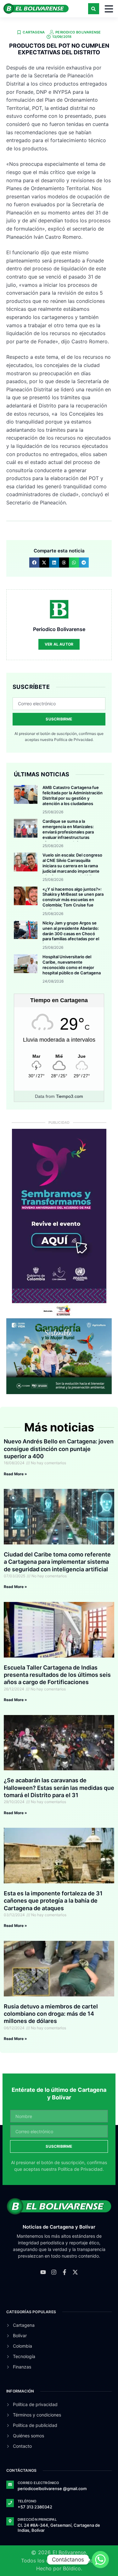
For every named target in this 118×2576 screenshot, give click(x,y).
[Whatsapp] (100, 2560)
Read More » (15, 1474)
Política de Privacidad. (74, 740)
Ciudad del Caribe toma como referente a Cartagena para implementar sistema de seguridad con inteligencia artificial (57, 1562)
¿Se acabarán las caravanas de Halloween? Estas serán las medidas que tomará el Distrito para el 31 (59, 1788)
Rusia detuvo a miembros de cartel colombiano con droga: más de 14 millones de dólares (51, 2014)
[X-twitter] (75, 2272)
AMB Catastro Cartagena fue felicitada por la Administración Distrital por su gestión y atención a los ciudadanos (73, 795)
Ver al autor (59, 644)
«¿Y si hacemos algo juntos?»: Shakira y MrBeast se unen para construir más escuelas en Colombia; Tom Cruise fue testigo (73, 900)
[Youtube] (43, 2272)
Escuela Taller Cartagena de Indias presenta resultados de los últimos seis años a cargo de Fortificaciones (57, 1675)
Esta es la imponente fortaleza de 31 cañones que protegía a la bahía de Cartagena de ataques (53, 1901)
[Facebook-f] (65, 2272)
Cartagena (34, 32)
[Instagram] (54, 2272)
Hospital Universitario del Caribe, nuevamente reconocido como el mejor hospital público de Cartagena (72, 965)
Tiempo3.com (70, 1096)
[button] (94, 9)
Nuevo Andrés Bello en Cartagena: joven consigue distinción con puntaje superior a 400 (59, 1449)
